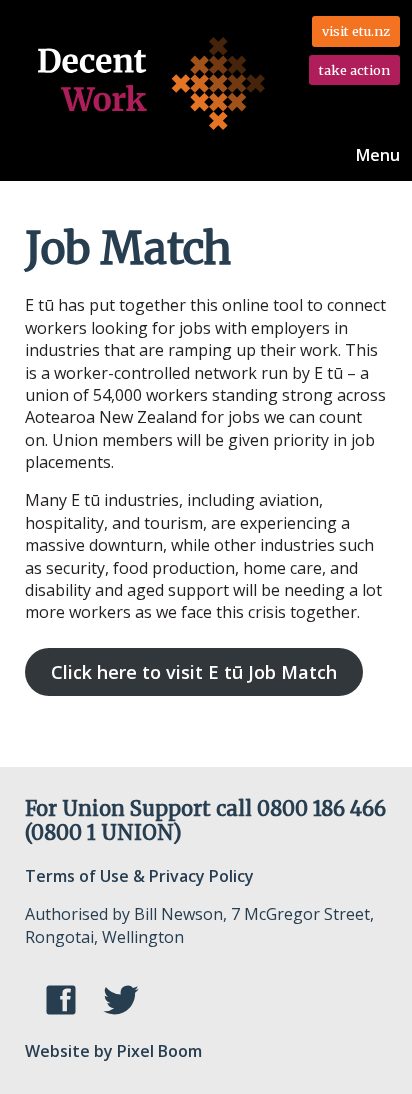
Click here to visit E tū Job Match (194, 672)
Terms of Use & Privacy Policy (139, 876)
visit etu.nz (356, 31)
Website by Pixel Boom (113, 1051)
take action (354, 70)
